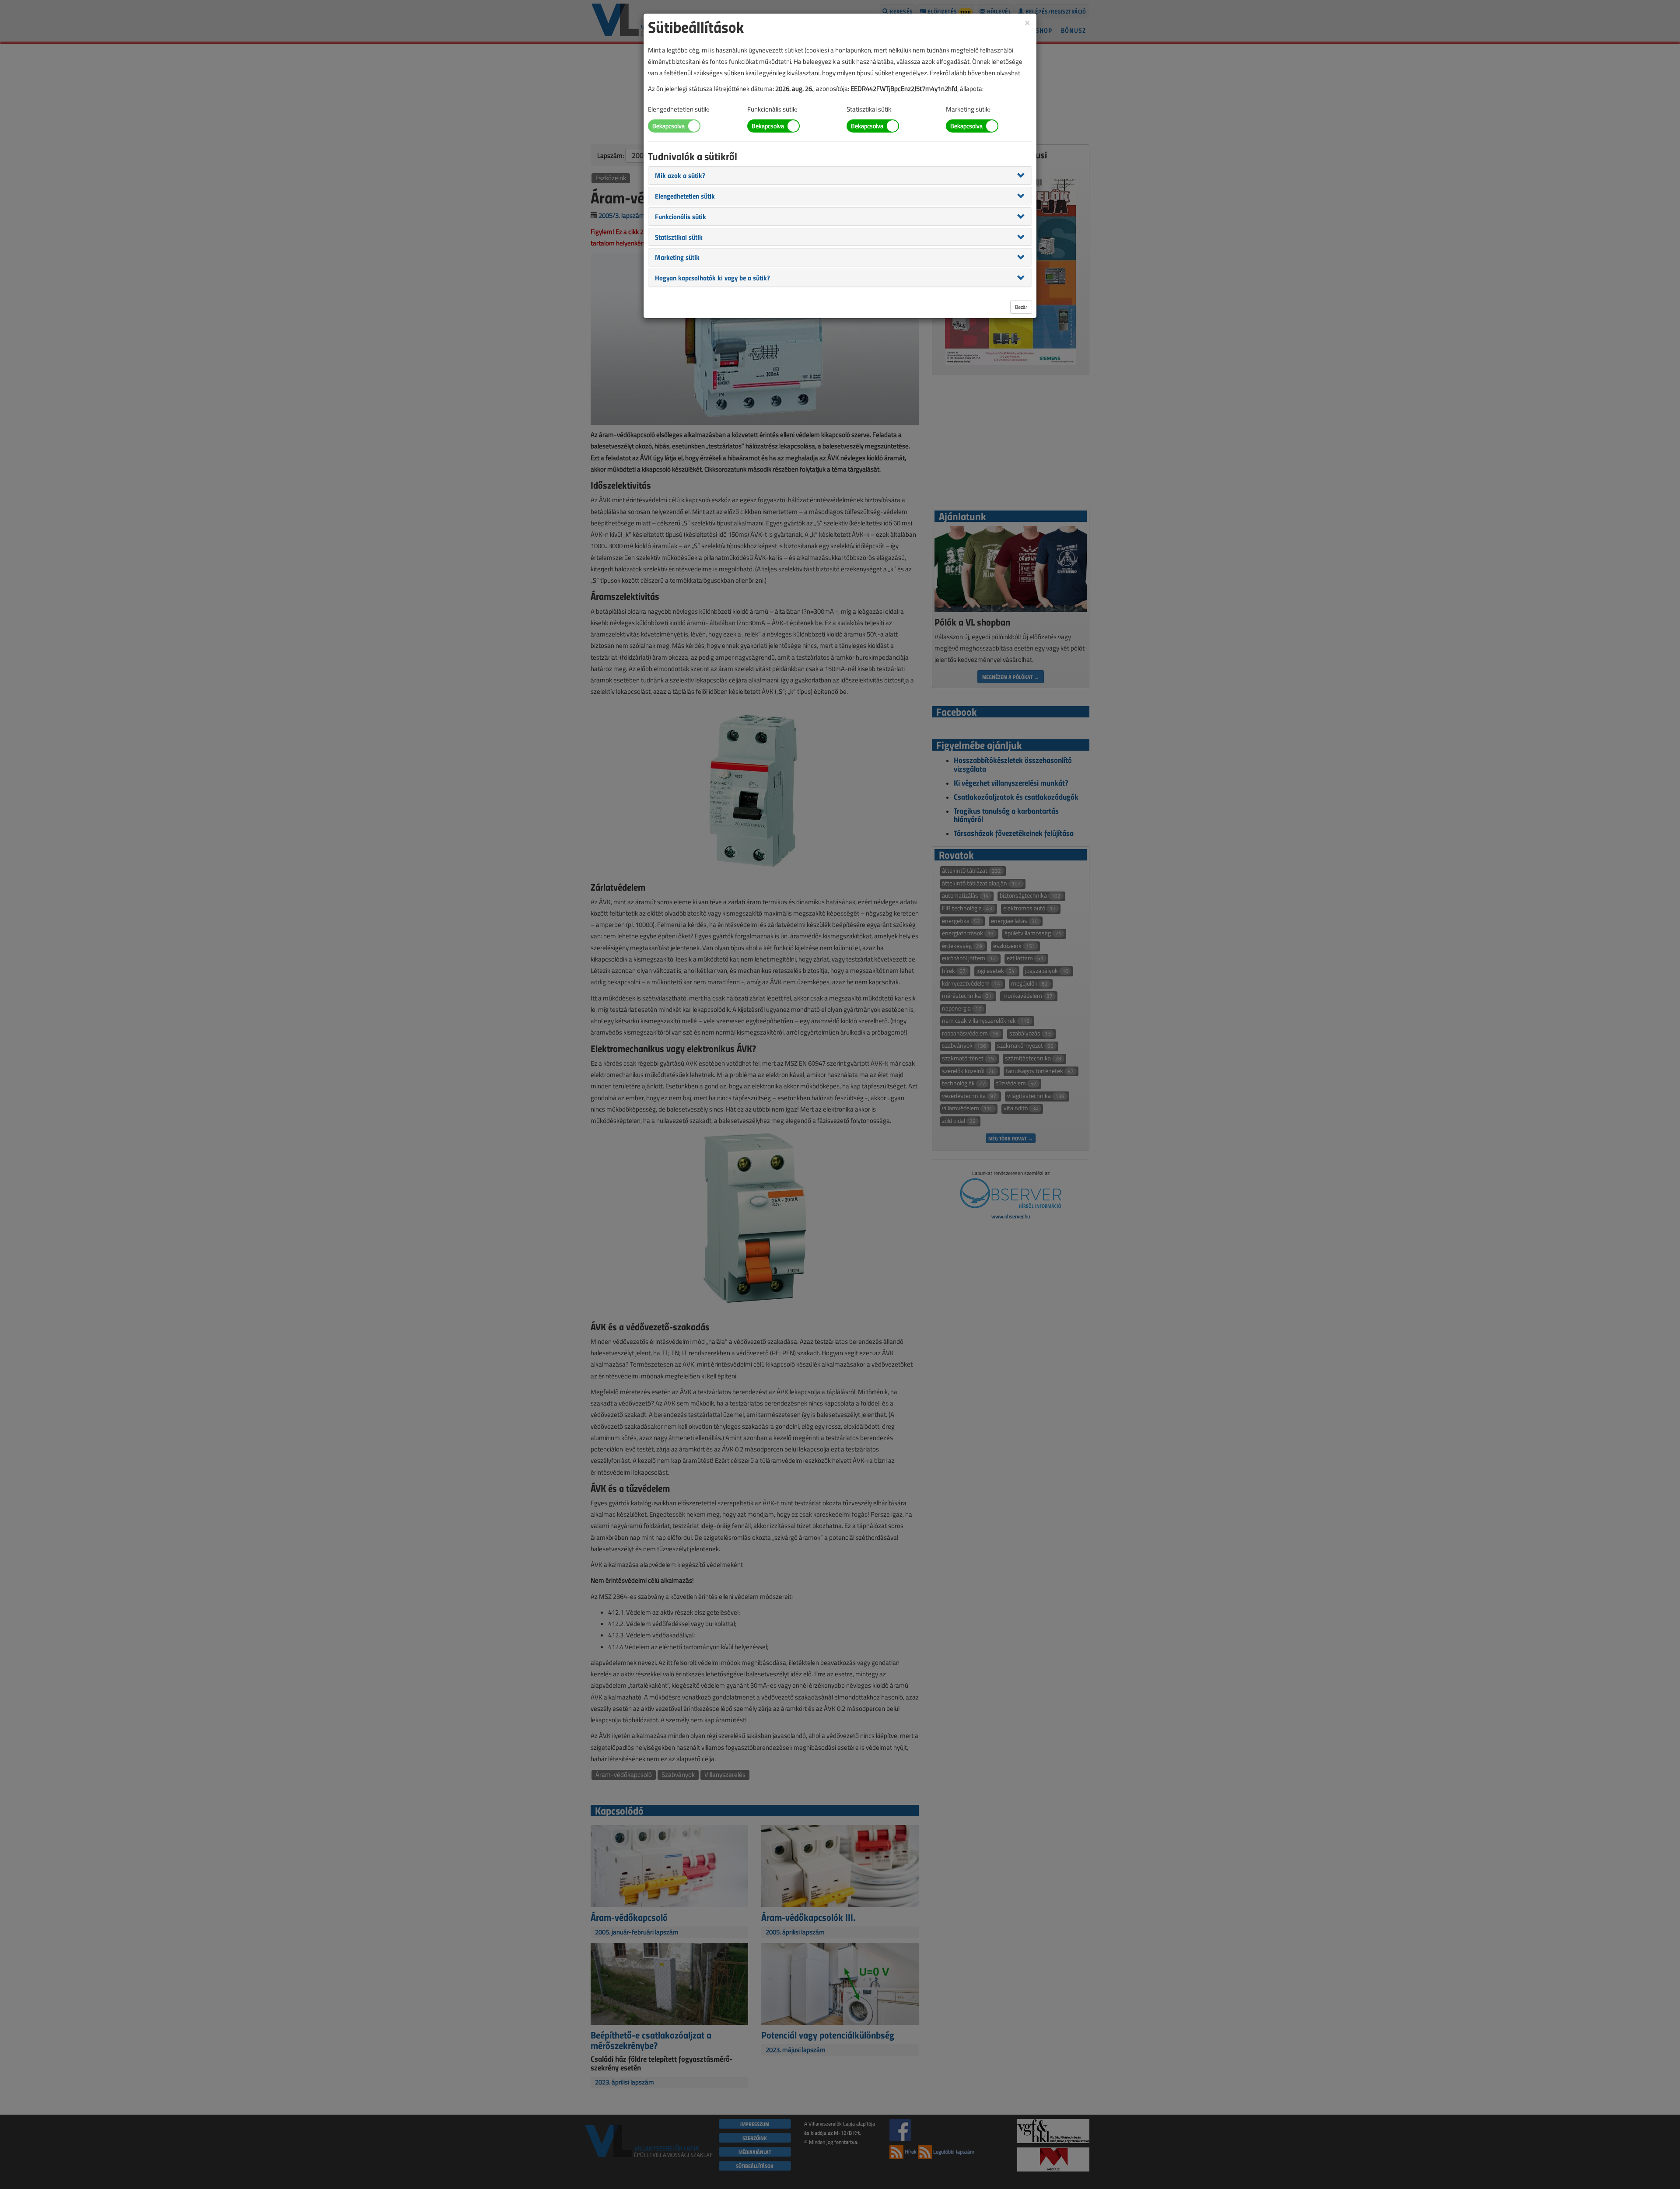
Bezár (1021, 307)
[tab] (840, 175)
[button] (680, 175)
